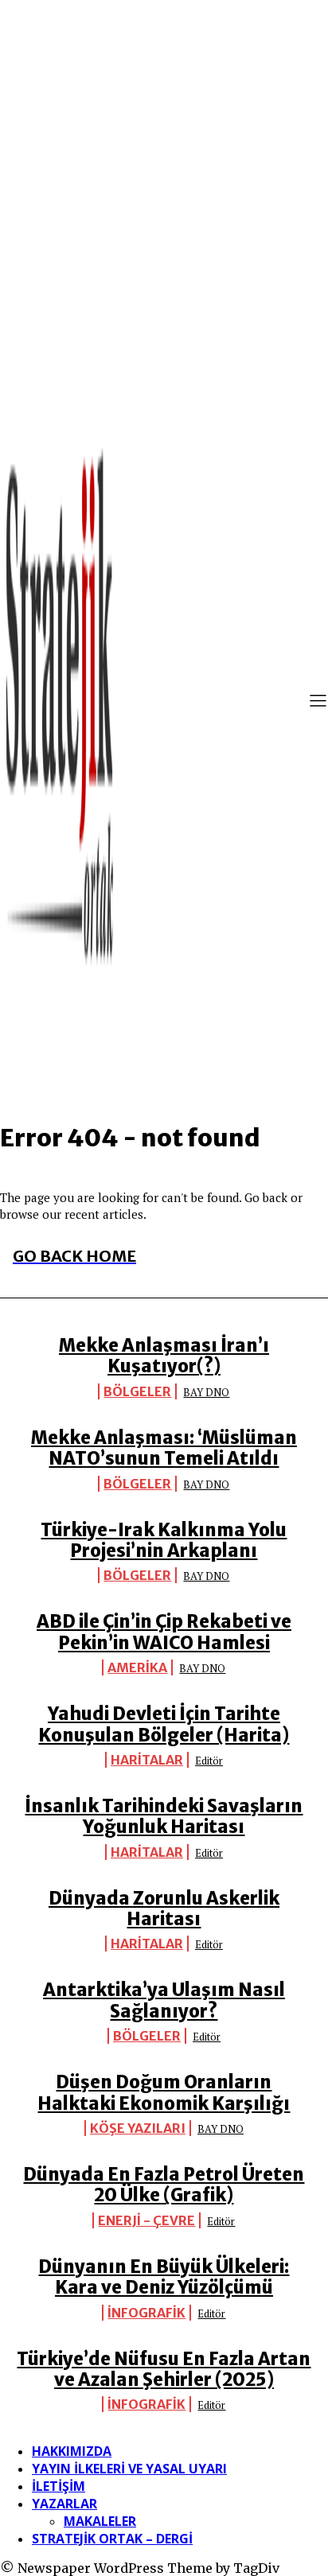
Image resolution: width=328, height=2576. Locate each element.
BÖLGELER (137, 1391)
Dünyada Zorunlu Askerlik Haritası (164, 1909)
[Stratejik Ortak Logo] (60, 702)
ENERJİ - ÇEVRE (146, 2220)
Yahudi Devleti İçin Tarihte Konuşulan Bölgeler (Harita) (164, 1724)
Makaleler (100, 2521)
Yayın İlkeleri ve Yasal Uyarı (129, 2469)
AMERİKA (137, 1667)
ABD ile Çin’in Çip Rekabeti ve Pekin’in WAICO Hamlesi (164, 1632)
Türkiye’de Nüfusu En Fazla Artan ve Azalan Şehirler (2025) (164, 2369)
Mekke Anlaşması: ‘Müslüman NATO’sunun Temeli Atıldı (164, 1448)
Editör (209, 1761)
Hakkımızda (72, 2451)
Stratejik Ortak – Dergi (112, 2539)
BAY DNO (206, 1392)
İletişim (59, 2486)
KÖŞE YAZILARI (138, 2128)
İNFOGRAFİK (146, 2313)
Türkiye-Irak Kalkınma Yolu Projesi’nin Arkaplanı (164, 1540)
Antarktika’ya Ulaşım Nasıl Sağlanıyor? (164, 2000)
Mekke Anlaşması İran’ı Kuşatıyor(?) (164, 1356)
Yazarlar (64, 2504)
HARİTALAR (147, 1760)
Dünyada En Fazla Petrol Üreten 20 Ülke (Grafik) (164, 2185)
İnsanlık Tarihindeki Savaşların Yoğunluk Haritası (164, 1816)
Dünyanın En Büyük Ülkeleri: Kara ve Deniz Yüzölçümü (164, 2277)
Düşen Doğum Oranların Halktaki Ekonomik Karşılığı (164, 2092)
